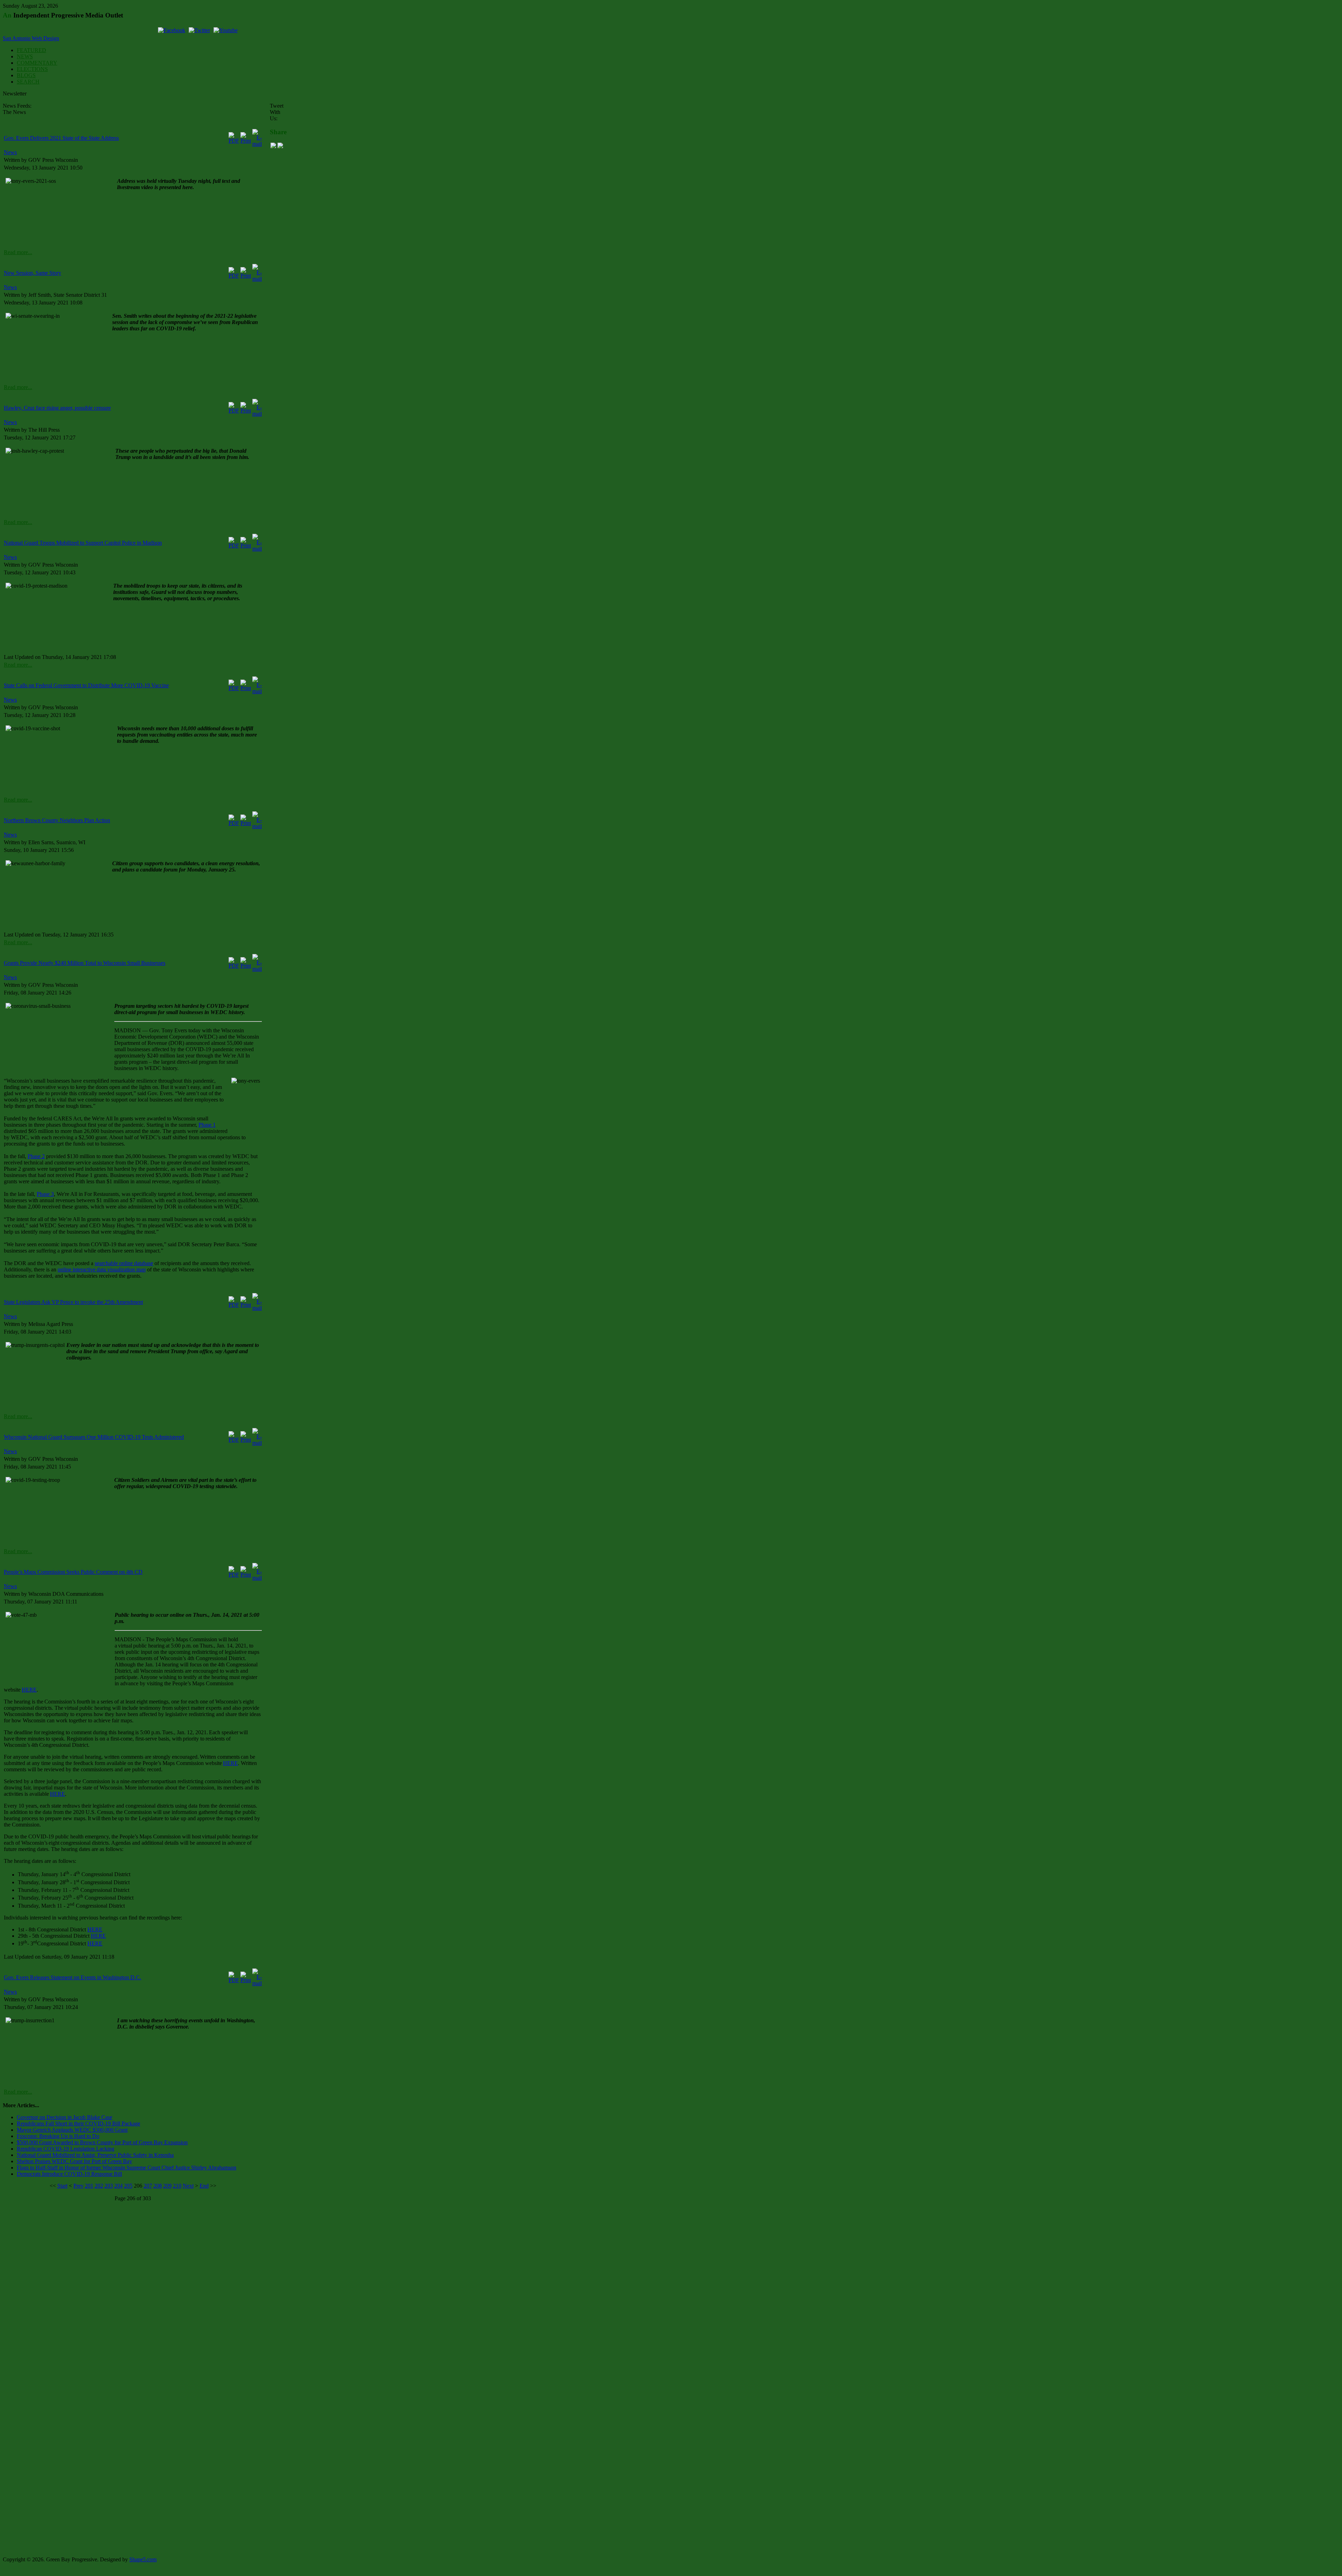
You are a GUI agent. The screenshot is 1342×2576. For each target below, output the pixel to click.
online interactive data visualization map (102, 1269)
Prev (78, 2186)
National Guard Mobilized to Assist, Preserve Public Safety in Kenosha (95, 2155)
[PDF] (234, 141)
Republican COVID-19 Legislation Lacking (66, 2149)
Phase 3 (45, 1194)
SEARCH (28, 82)
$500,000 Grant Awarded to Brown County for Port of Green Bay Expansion (102, 2142)
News (10, 152)
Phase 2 (36, 1156)
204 (118, 2186)
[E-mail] (257, 144)
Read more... (18, 252)
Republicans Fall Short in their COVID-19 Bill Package (78, 2123)
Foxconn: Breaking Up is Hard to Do (58, 2136)
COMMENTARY (37, 63)
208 (158, 2186)
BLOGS (26, 75)
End (204, 2186)
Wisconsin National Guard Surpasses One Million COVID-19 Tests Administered (94, 1437)
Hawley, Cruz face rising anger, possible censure (57, 408)
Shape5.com (143, 2559)
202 (99, 2186)
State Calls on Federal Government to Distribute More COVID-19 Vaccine (86, 685)
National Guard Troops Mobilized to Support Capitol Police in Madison (83, 543)
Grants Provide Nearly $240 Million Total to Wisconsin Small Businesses (85, 963)
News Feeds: (17, 106)
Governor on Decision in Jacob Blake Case (64, 2117)
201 (89, 2186)
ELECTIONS (32, 69)
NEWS (25, 56)
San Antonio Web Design (31, 38)
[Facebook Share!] (273, 146)
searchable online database (124, 1263)
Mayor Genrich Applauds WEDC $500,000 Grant (72, 2130)
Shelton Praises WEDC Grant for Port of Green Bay (74, 2161)
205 (128, 2186)
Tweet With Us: (277, 112)
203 (109, 2186)
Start (62, 2186)
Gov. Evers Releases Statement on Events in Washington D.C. (73, 1977)
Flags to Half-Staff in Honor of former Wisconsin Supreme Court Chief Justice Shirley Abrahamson (127, 2168)
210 (177, 2186)
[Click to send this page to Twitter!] (280, 146)
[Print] (246, 141)
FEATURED (31, 50)
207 (148, 2186)
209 (167, 2186)
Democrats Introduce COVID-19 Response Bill (69, 2174)
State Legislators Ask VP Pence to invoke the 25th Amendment (73, 1302)
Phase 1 (207, 1125)
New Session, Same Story (33, 273)
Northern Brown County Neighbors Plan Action (57, 820)
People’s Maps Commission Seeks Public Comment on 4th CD (73, 1572)
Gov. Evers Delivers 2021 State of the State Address (61, 138)
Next (188, 2186)
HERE (29, 1690)
